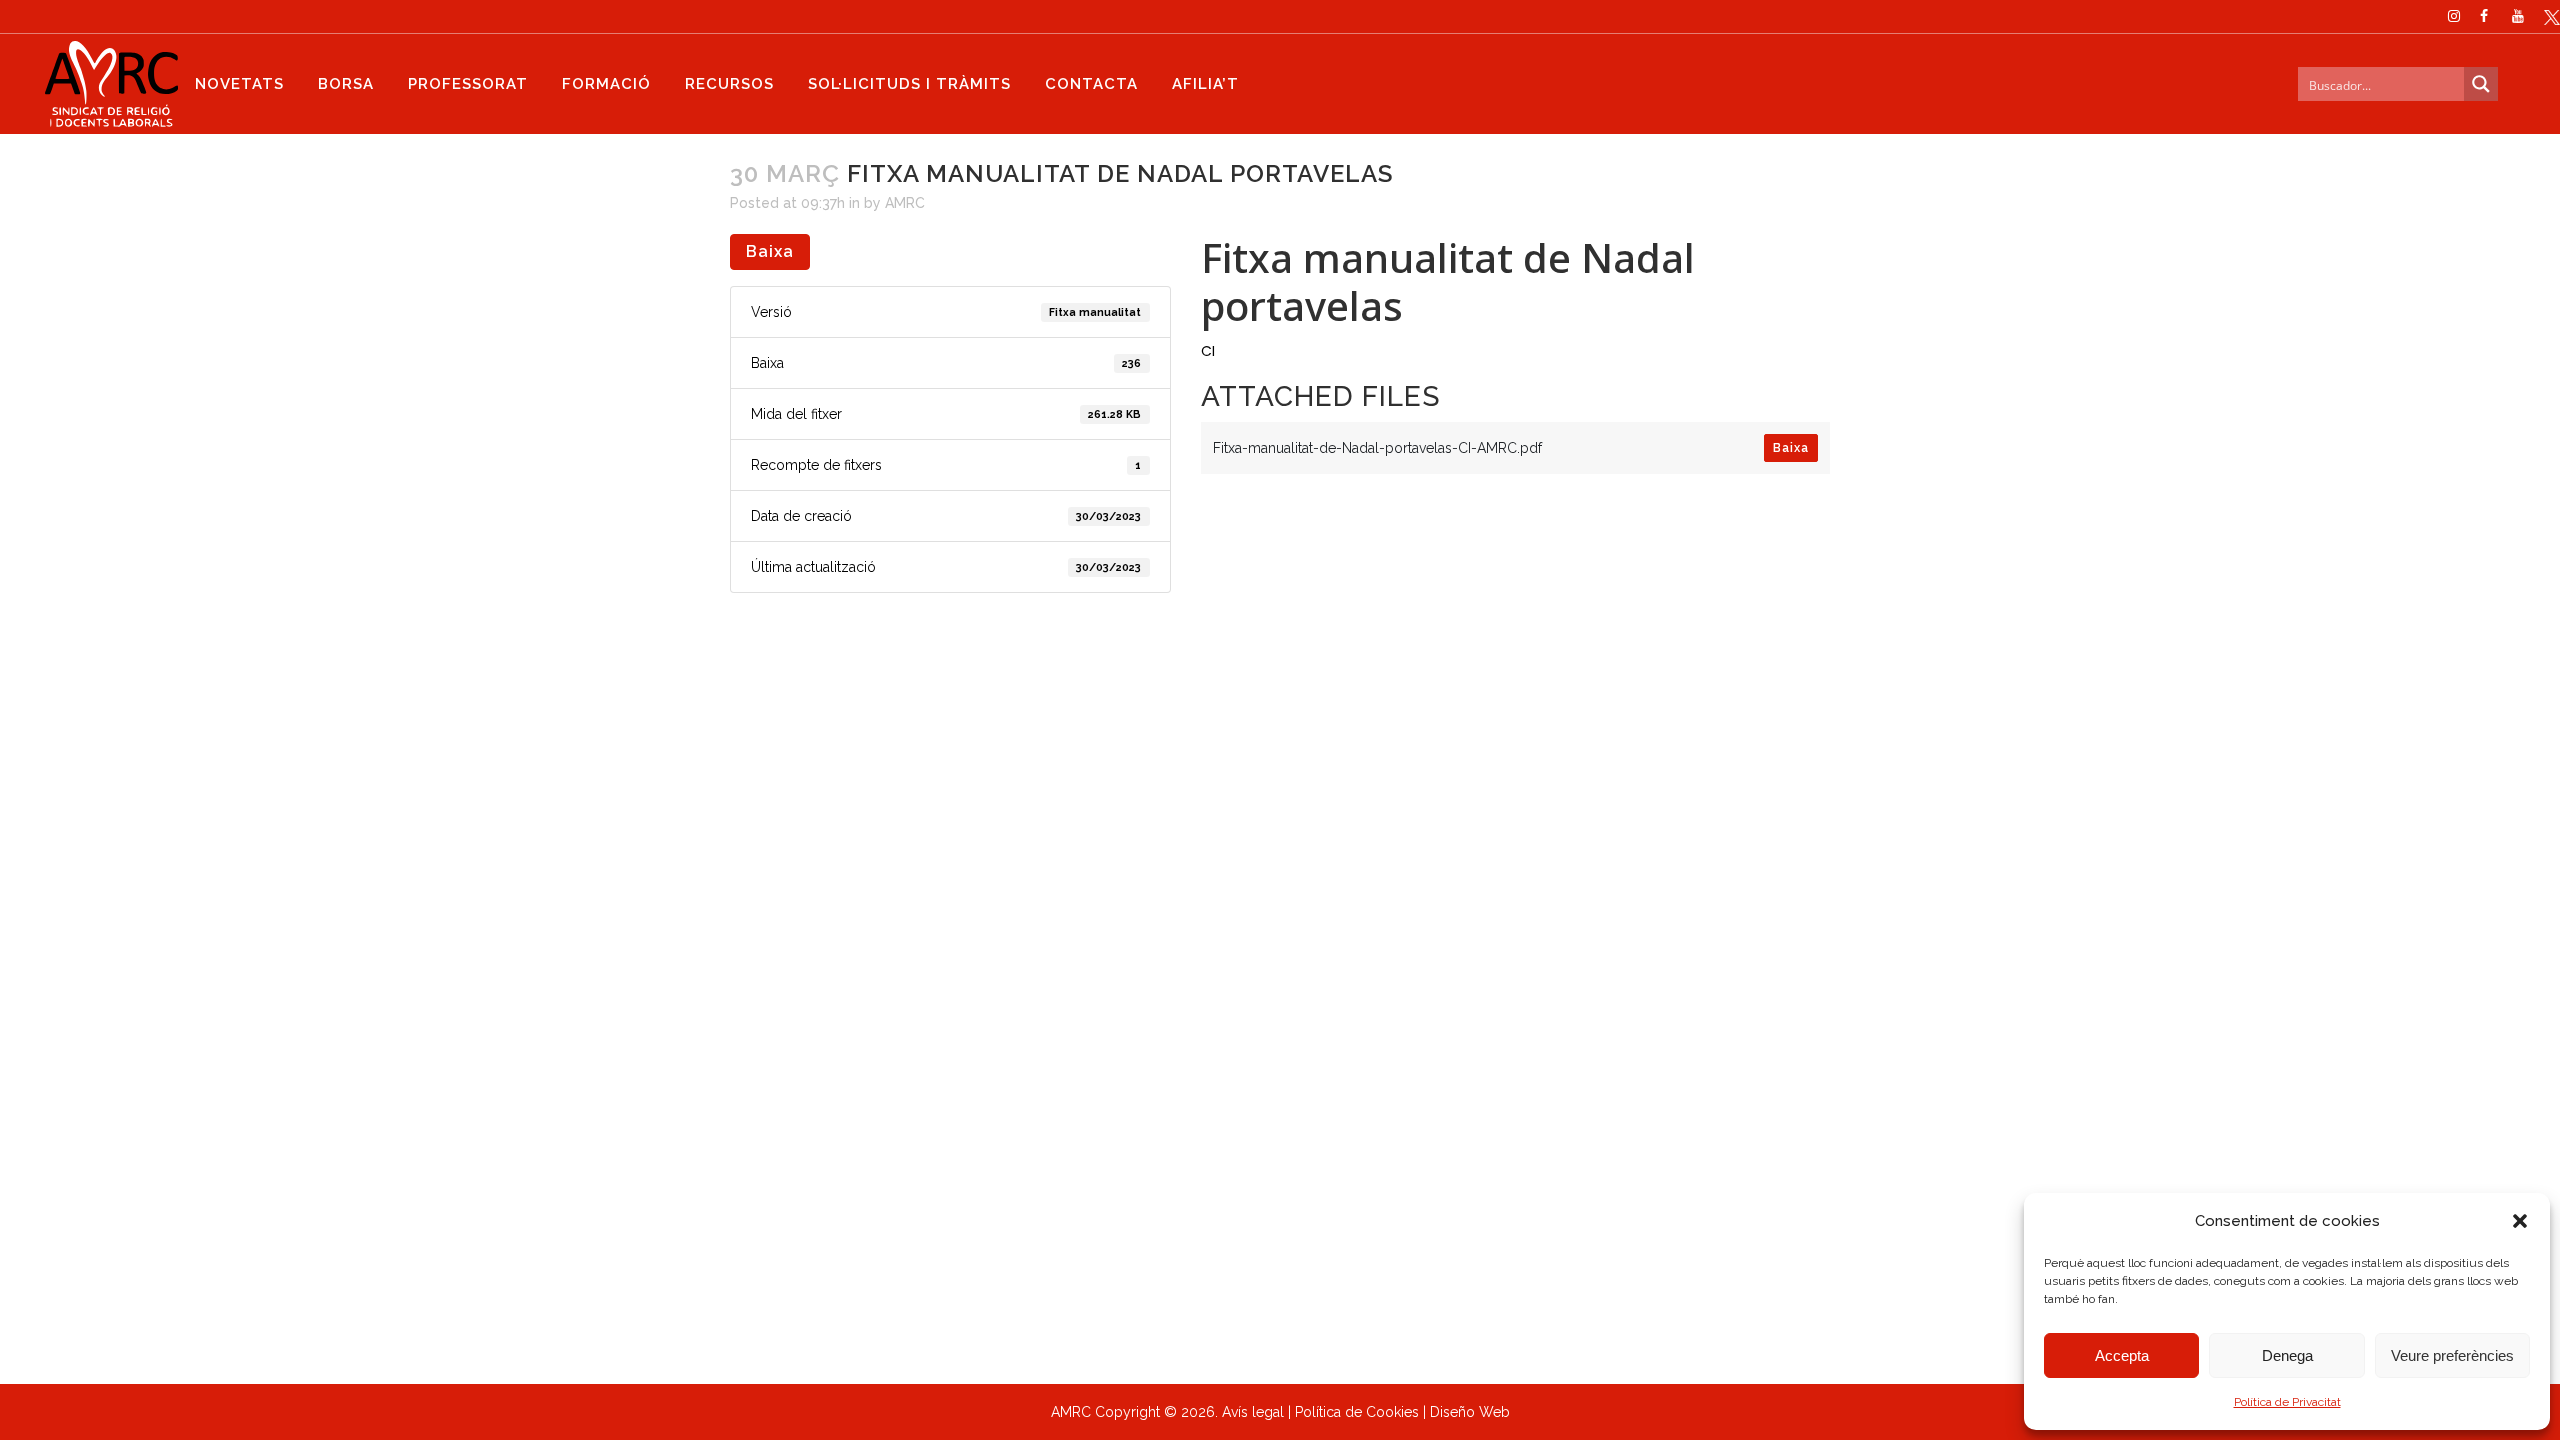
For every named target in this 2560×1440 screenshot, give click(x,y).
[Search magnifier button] (2481, 84)
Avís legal (1253, 1412)
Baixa (770, 251)
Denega (2287, 1355)
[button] (2520, 1221)
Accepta (2122, 1355)
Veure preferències (2452, 1355)
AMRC (905, 203)
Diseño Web (1470, 1412)
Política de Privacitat (2287, 1402)
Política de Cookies (1357, 1412)
